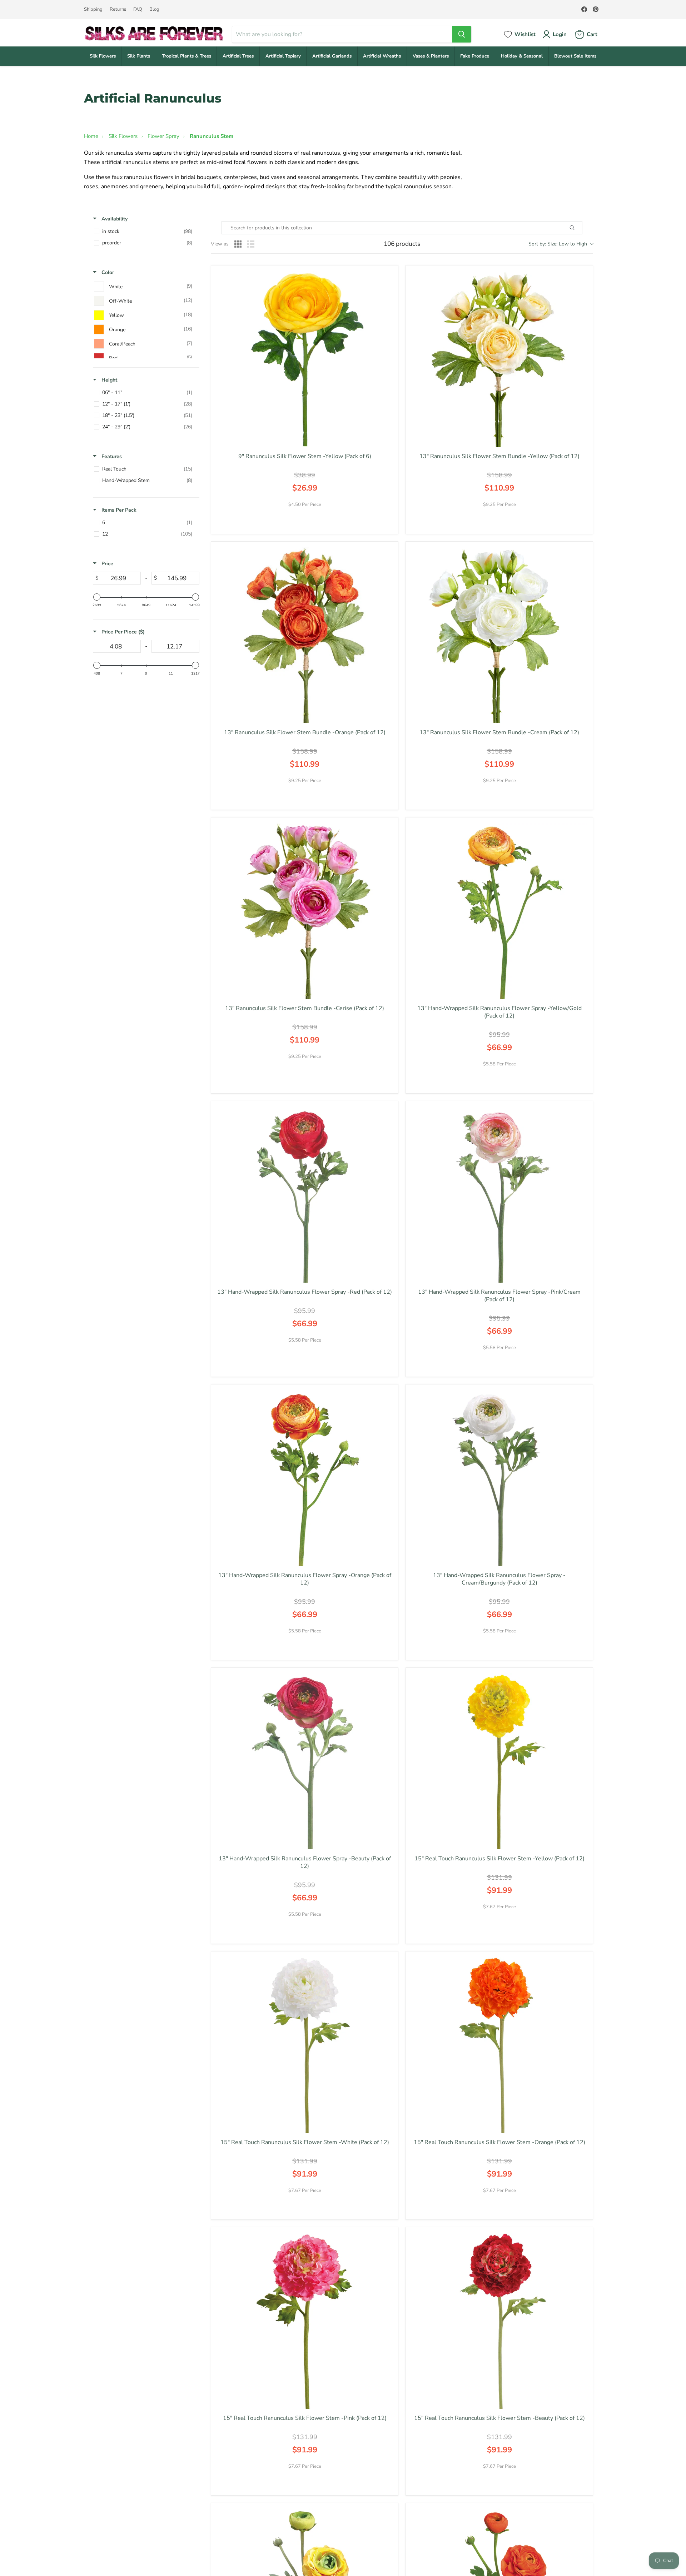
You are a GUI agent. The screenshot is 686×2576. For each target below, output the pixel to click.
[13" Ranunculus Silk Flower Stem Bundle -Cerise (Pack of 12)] (305, 911)
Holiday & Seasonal (522, 56)
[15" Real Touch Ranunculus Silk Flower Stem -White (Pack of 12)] (305, 2045)
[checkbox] (145, 232)
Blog (154, 9)
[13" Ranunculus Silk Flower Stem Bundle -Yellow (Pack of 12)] (499, 359)
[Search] (462, 34)
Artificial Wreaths (382, 56)
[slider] (97, 597)
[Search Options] (580, 228)
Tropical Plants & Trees (187, 56)
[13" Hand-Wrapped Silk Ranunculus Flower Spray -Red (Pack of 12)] (305, 1195)
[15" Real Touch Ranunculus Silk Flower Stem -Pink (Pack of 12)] (305, 2321)
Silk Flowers (103, 56)
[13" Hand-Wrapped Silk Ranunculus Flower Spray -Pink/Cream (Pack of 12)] (499, 1195)
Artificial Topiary (283, 56)
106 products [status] (402, 244)
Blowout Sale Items (575, 56)
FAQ (138, 9)
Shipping (93, 9)
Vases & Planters (431, 56)
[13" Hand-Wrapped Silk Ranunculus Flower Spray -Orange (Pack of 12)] (305, 1478)
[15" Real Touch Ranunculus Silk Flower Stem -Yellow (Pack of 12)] (499, 1761)
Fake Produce (475, 56)
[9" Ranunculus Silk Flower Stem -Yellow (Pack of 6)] (305, 359)
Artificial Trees (238, 56)
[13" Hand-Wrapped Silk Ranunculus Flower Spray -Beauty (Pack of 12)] (305, 1761)
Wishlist (525, 34)
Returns (118, 9)
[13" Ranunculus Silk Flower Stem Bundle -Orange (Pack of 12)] (305, 635)
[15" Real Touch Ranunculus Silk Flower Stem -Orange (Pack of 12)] (499, 2045)
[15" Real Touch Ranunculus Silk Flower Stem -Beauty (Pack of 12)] (499, 2321)
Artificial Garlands (332, 56)
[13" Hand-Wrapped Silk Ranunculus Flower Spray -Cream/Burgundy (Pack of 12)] (499, 1478)
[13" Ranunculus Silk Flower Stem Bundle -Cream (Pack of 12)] (499, 635)
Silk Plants (139, 56)
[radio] (238, 244)
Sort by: (558, 244)
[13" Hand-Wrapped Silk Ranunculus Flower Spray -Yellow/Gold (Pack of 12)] (499, 911)
